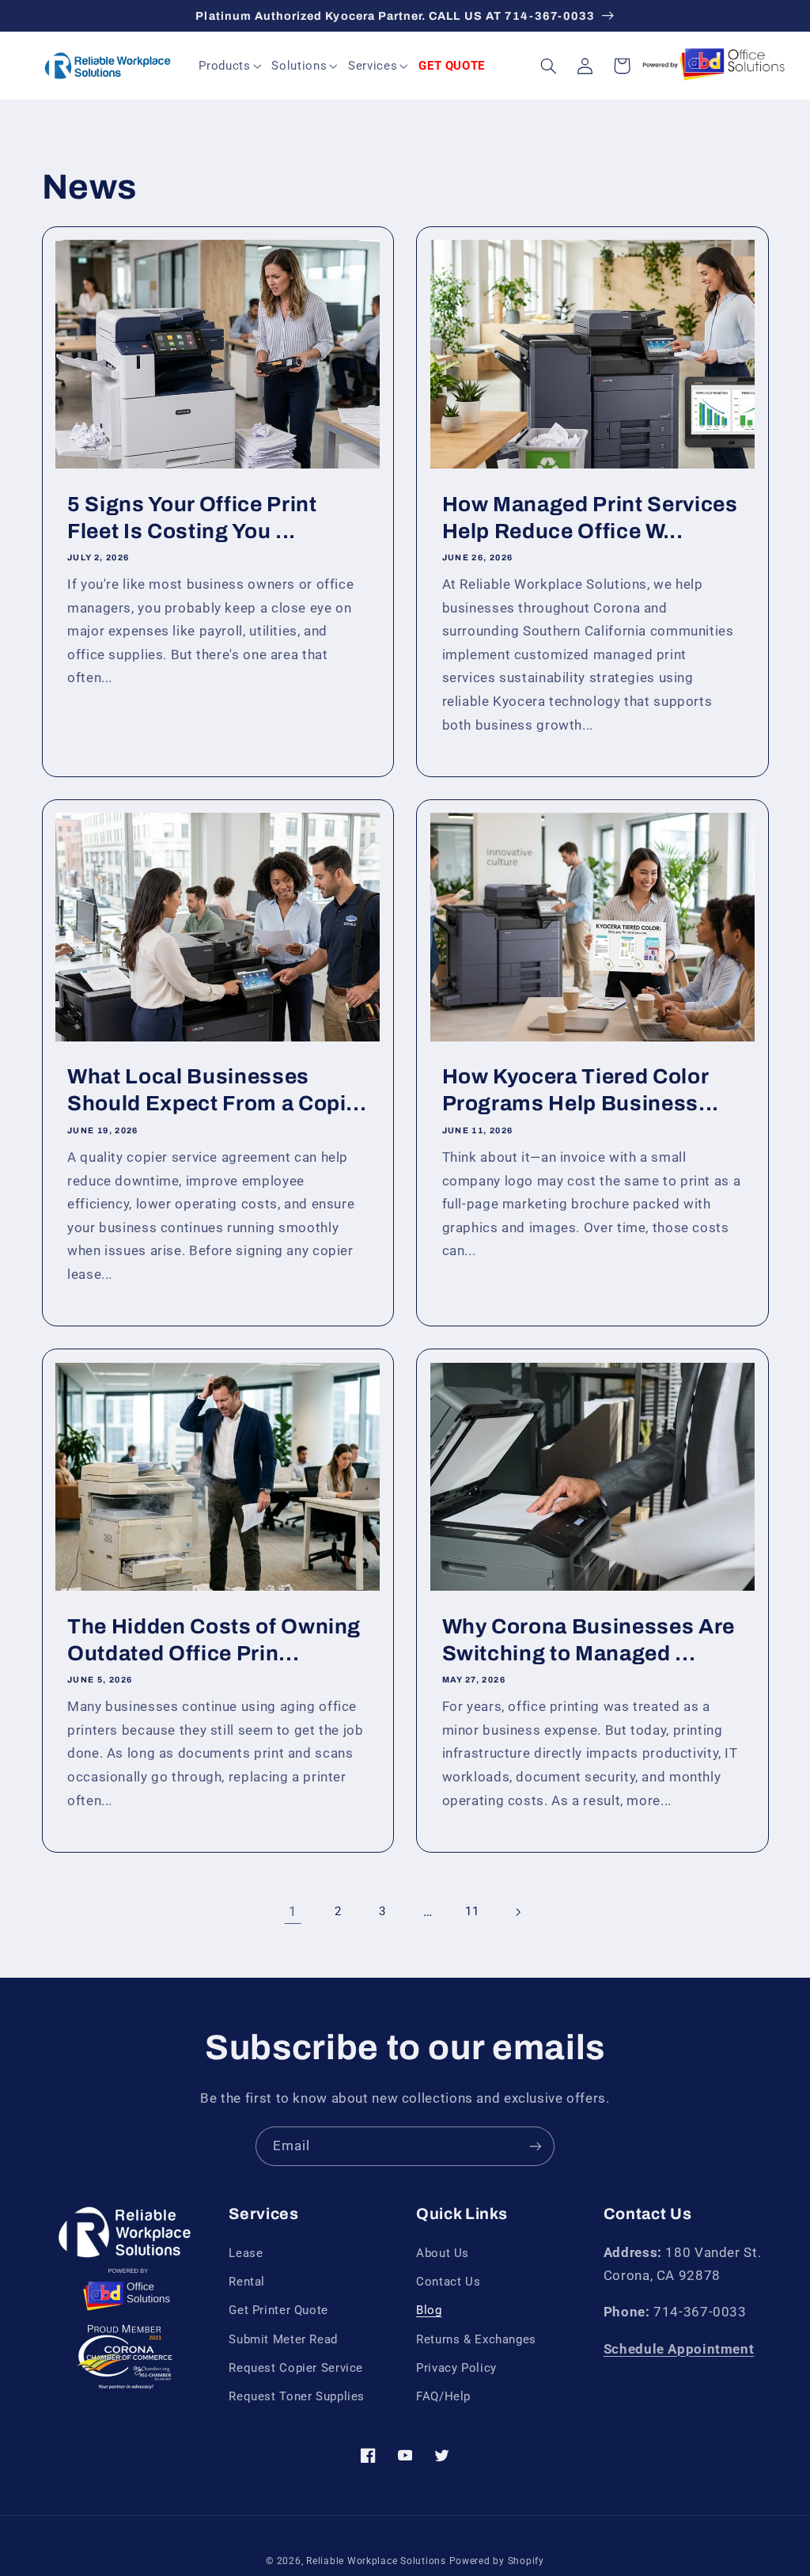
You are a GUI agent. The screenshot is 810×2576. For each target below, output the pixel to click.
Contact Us (448, 2282)
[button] (231, 66)
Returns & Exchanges (476, 2339)
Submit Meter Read (283, 2339)
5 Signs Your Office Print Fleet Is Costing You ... (192, 518)
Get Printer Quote (278, 2310)
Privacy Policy (456, 2368)
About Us (443, 2253)
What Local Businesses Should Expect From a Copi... (217, 1090)
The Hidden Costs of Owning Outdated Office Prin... (214, 1640)
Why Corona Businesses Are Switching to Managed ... (589, 1640)
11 (472, 1911)
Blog (429, 2310)
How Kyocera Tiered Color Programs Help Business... (581, 1090)
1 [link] (293, 1911)
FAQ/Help (443, 2396)
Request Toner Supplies (297, 2396)
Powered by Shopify (497, 2561)
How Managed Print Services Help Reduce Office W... (590, 518)
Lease (246, 2253)
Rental (247, 2282)
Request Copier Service (296, 2368)
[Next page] (517, 1912)
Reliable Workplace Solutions (376, 2561)
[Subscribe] (536, 2146)
